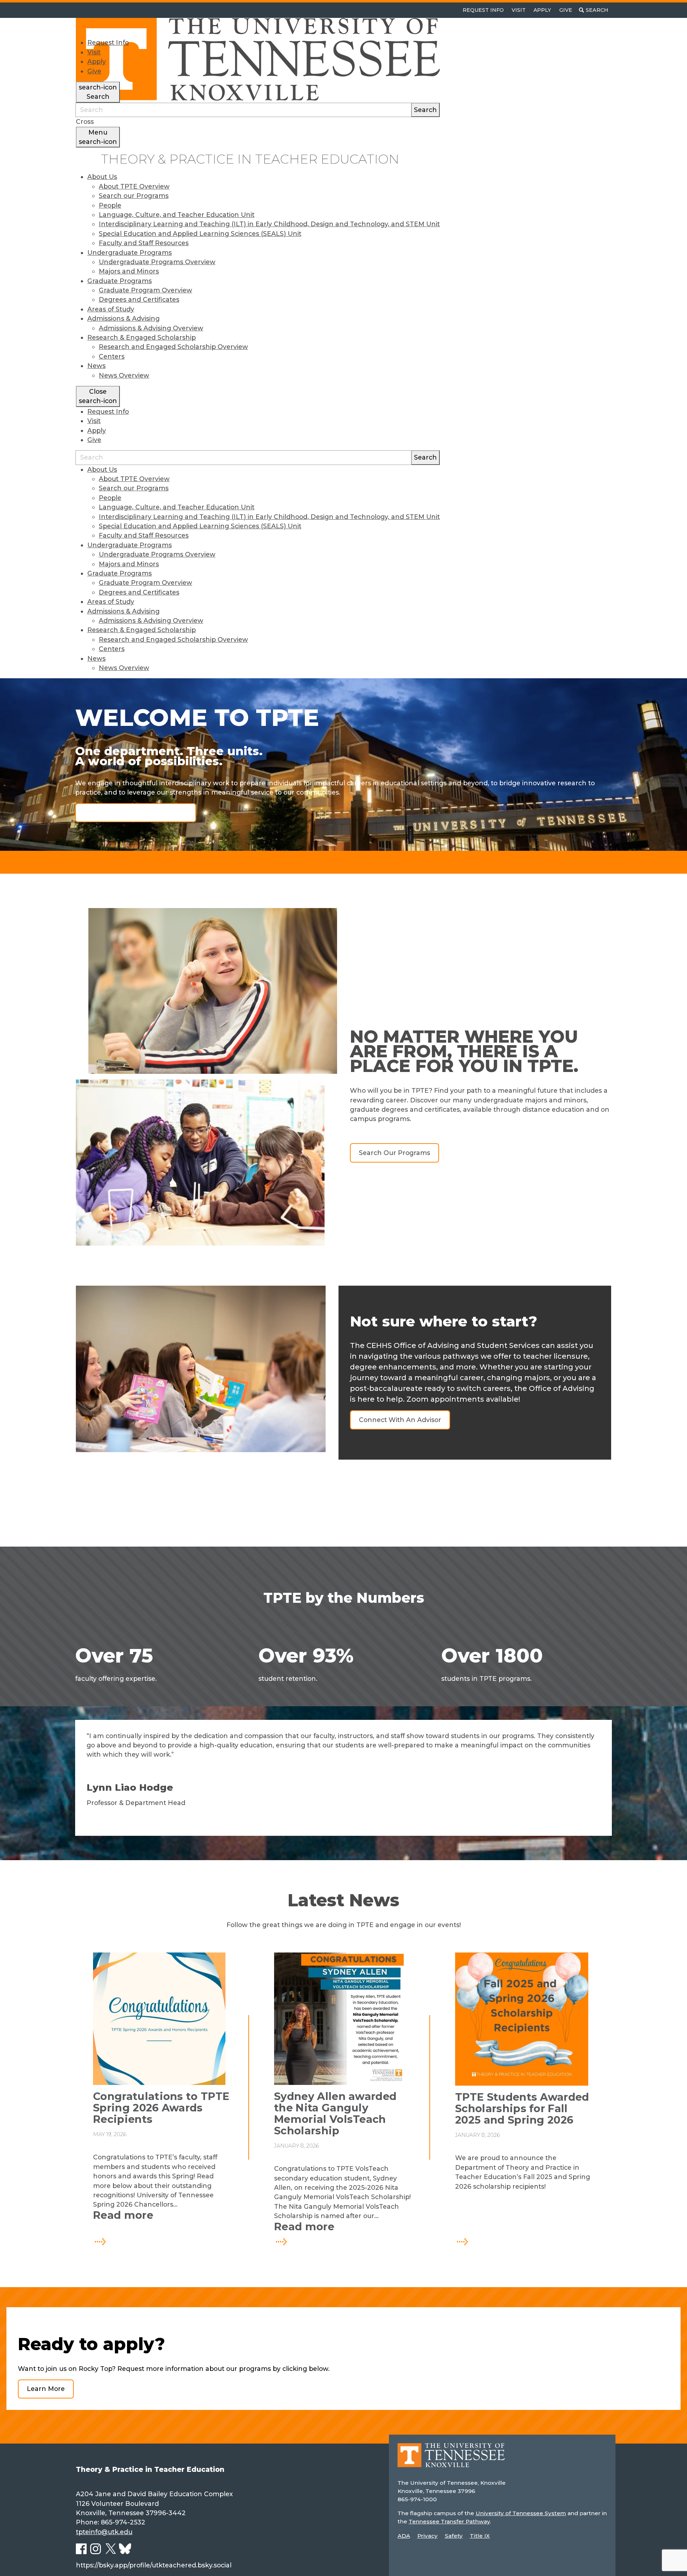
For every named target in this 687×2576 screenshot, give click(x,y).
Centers (112, 356)
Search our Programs (134, 196)
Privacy (427, 2536)
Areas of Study (111, 309)
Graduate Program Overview (145, 290)
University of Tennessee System (521, 2513)
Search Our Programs (394, 1153)
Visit (519, 10)
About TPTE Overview (134, 186)
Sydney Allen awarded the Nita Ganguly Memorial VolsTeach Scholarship (335, 2114)
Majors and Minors (129, 271)
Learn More (46, 2389)
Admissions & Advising (123, 318)
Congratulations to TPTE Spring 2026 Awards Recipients (161, 2108)
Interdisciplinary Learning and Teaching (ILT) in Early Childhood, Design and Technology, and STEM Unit (269, 224)
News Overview (124, 375)
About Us (102, 177)
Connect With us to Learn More (135, 812)
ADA (404, 2536)
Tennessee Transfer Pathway (449, 2521)
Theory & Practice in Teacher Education (250, 159)
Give (566, 10)
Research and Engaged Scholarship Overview (173, 347)
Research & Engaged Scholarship (142, 337)
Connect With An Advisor (400, 1420)
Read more (162, 2215)
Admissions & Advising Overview (151, 328)
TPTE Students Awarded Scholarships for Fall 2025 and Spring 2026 (522, 2109)
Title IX (480, 2536)
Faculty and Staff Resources (144, 243)
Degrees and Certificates (139, 299)
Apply (542, 10)
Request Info (483, 10)
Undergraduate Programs (130, 253)
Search (425, 110)
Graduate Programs (120, 281)
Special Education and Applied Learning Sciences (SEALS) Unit (200, 234)
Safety (454, 2536)
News (96, 366)
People (110, 205)
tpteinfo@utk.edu (104, 2532)
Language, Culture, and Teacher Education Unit (177, 215)
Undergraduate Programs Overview (157, 262)
